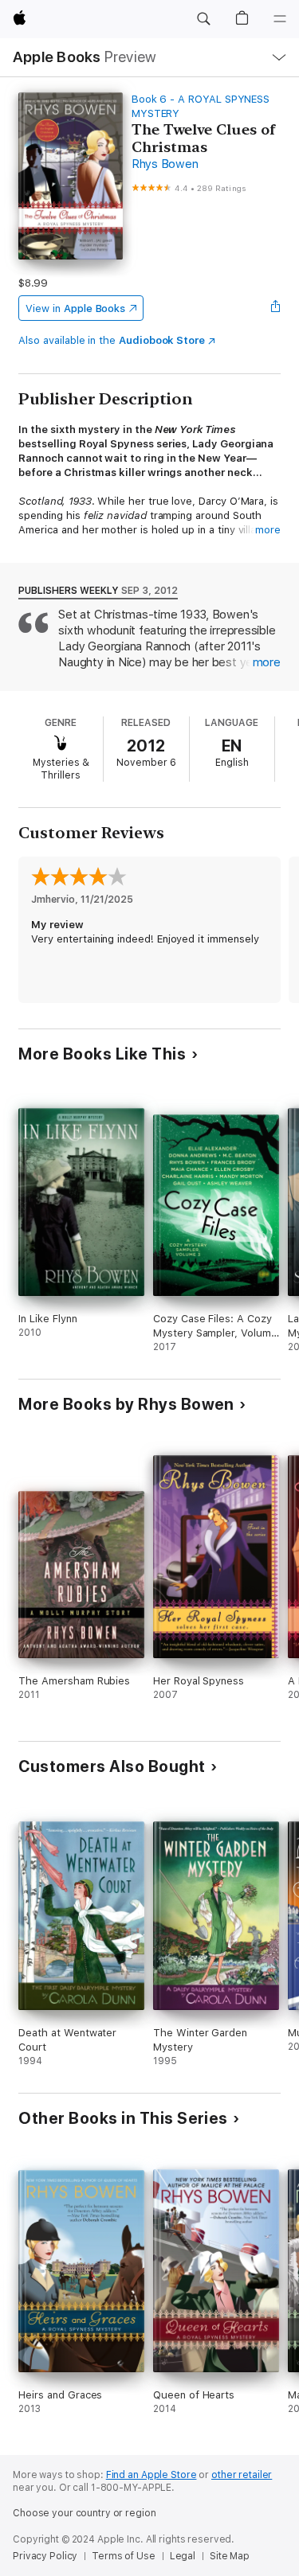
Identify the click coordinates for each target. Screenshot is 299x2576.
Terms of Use (124, 2556)
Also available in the (112, 340)
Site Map (230, 2556)
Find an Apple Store (151, 2475)
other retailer (242, 2475)
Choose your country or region (85, 2513)
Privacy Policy (45, 2556)
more (268, 530)
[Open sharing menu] (276, 308)
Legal (183, 2556)
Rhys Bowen (165, 164)
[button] (203, 19)
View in (75, 308)
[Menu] (280, 19)
